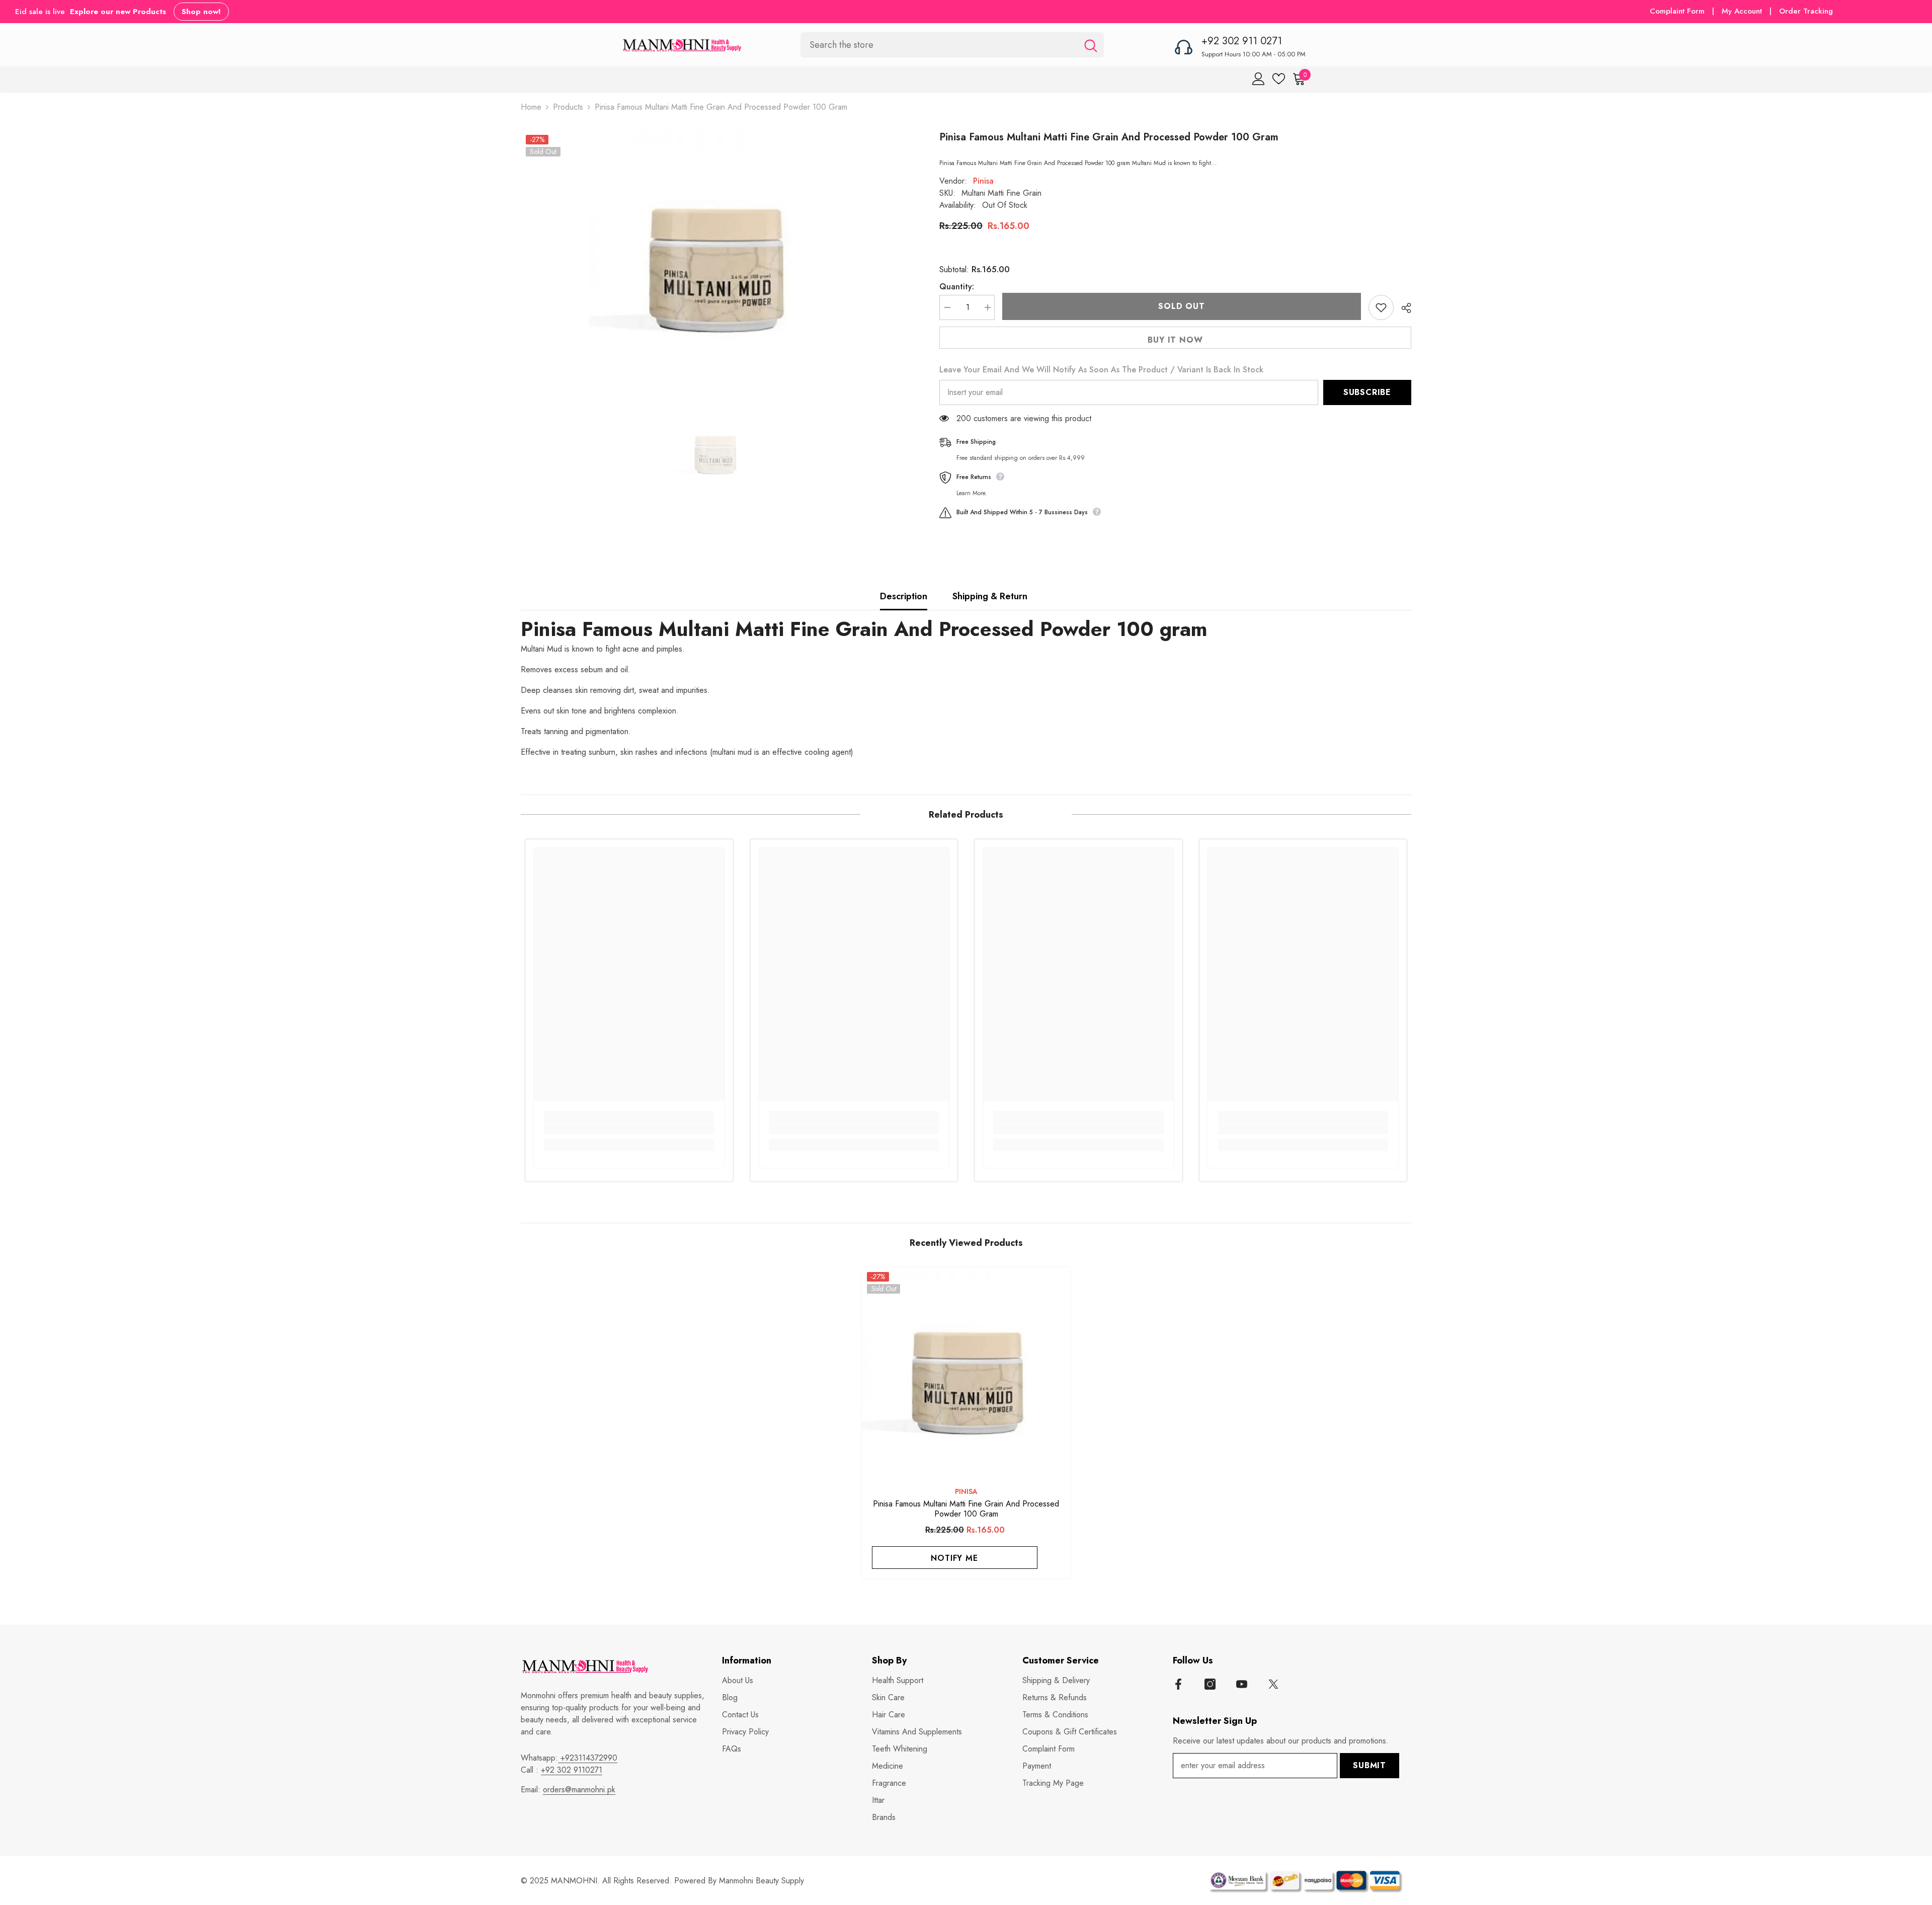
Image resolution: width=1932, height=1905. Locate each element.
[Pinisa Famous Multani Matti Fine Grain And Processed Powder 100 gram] (966, 1371)
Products (568, 107)
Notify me (954, 1558)
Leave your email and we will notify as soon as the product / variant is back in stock (1101, 370)
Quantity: (957, 287)
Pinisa (983, 181)
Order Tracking (1806, 11)
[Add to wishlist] (1381, 307)
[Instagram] (1210, 1684)
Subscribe (1367, 392)
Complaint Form (1677, 11)
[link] (629, 1129)
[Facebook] (1178, 1684)
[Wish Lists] (1279, 79)
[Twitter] (1273, 1684)
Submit (1370, 1765)
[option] (715, 256)
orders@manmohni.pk (579, 1790)
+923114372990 (588, 1758)
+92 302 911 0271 (1242, 41)
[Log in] (1259, 79)
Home (531, 107)
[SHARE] (1402, 308)
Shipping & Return (990, 596)
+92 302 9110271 (572, 1770)
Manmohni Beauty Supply (761, 1881)
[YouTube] (1242, 1684)
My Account (1743, 11)
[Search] (952, 45)
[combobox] (939, 45)
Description (904, 596)
